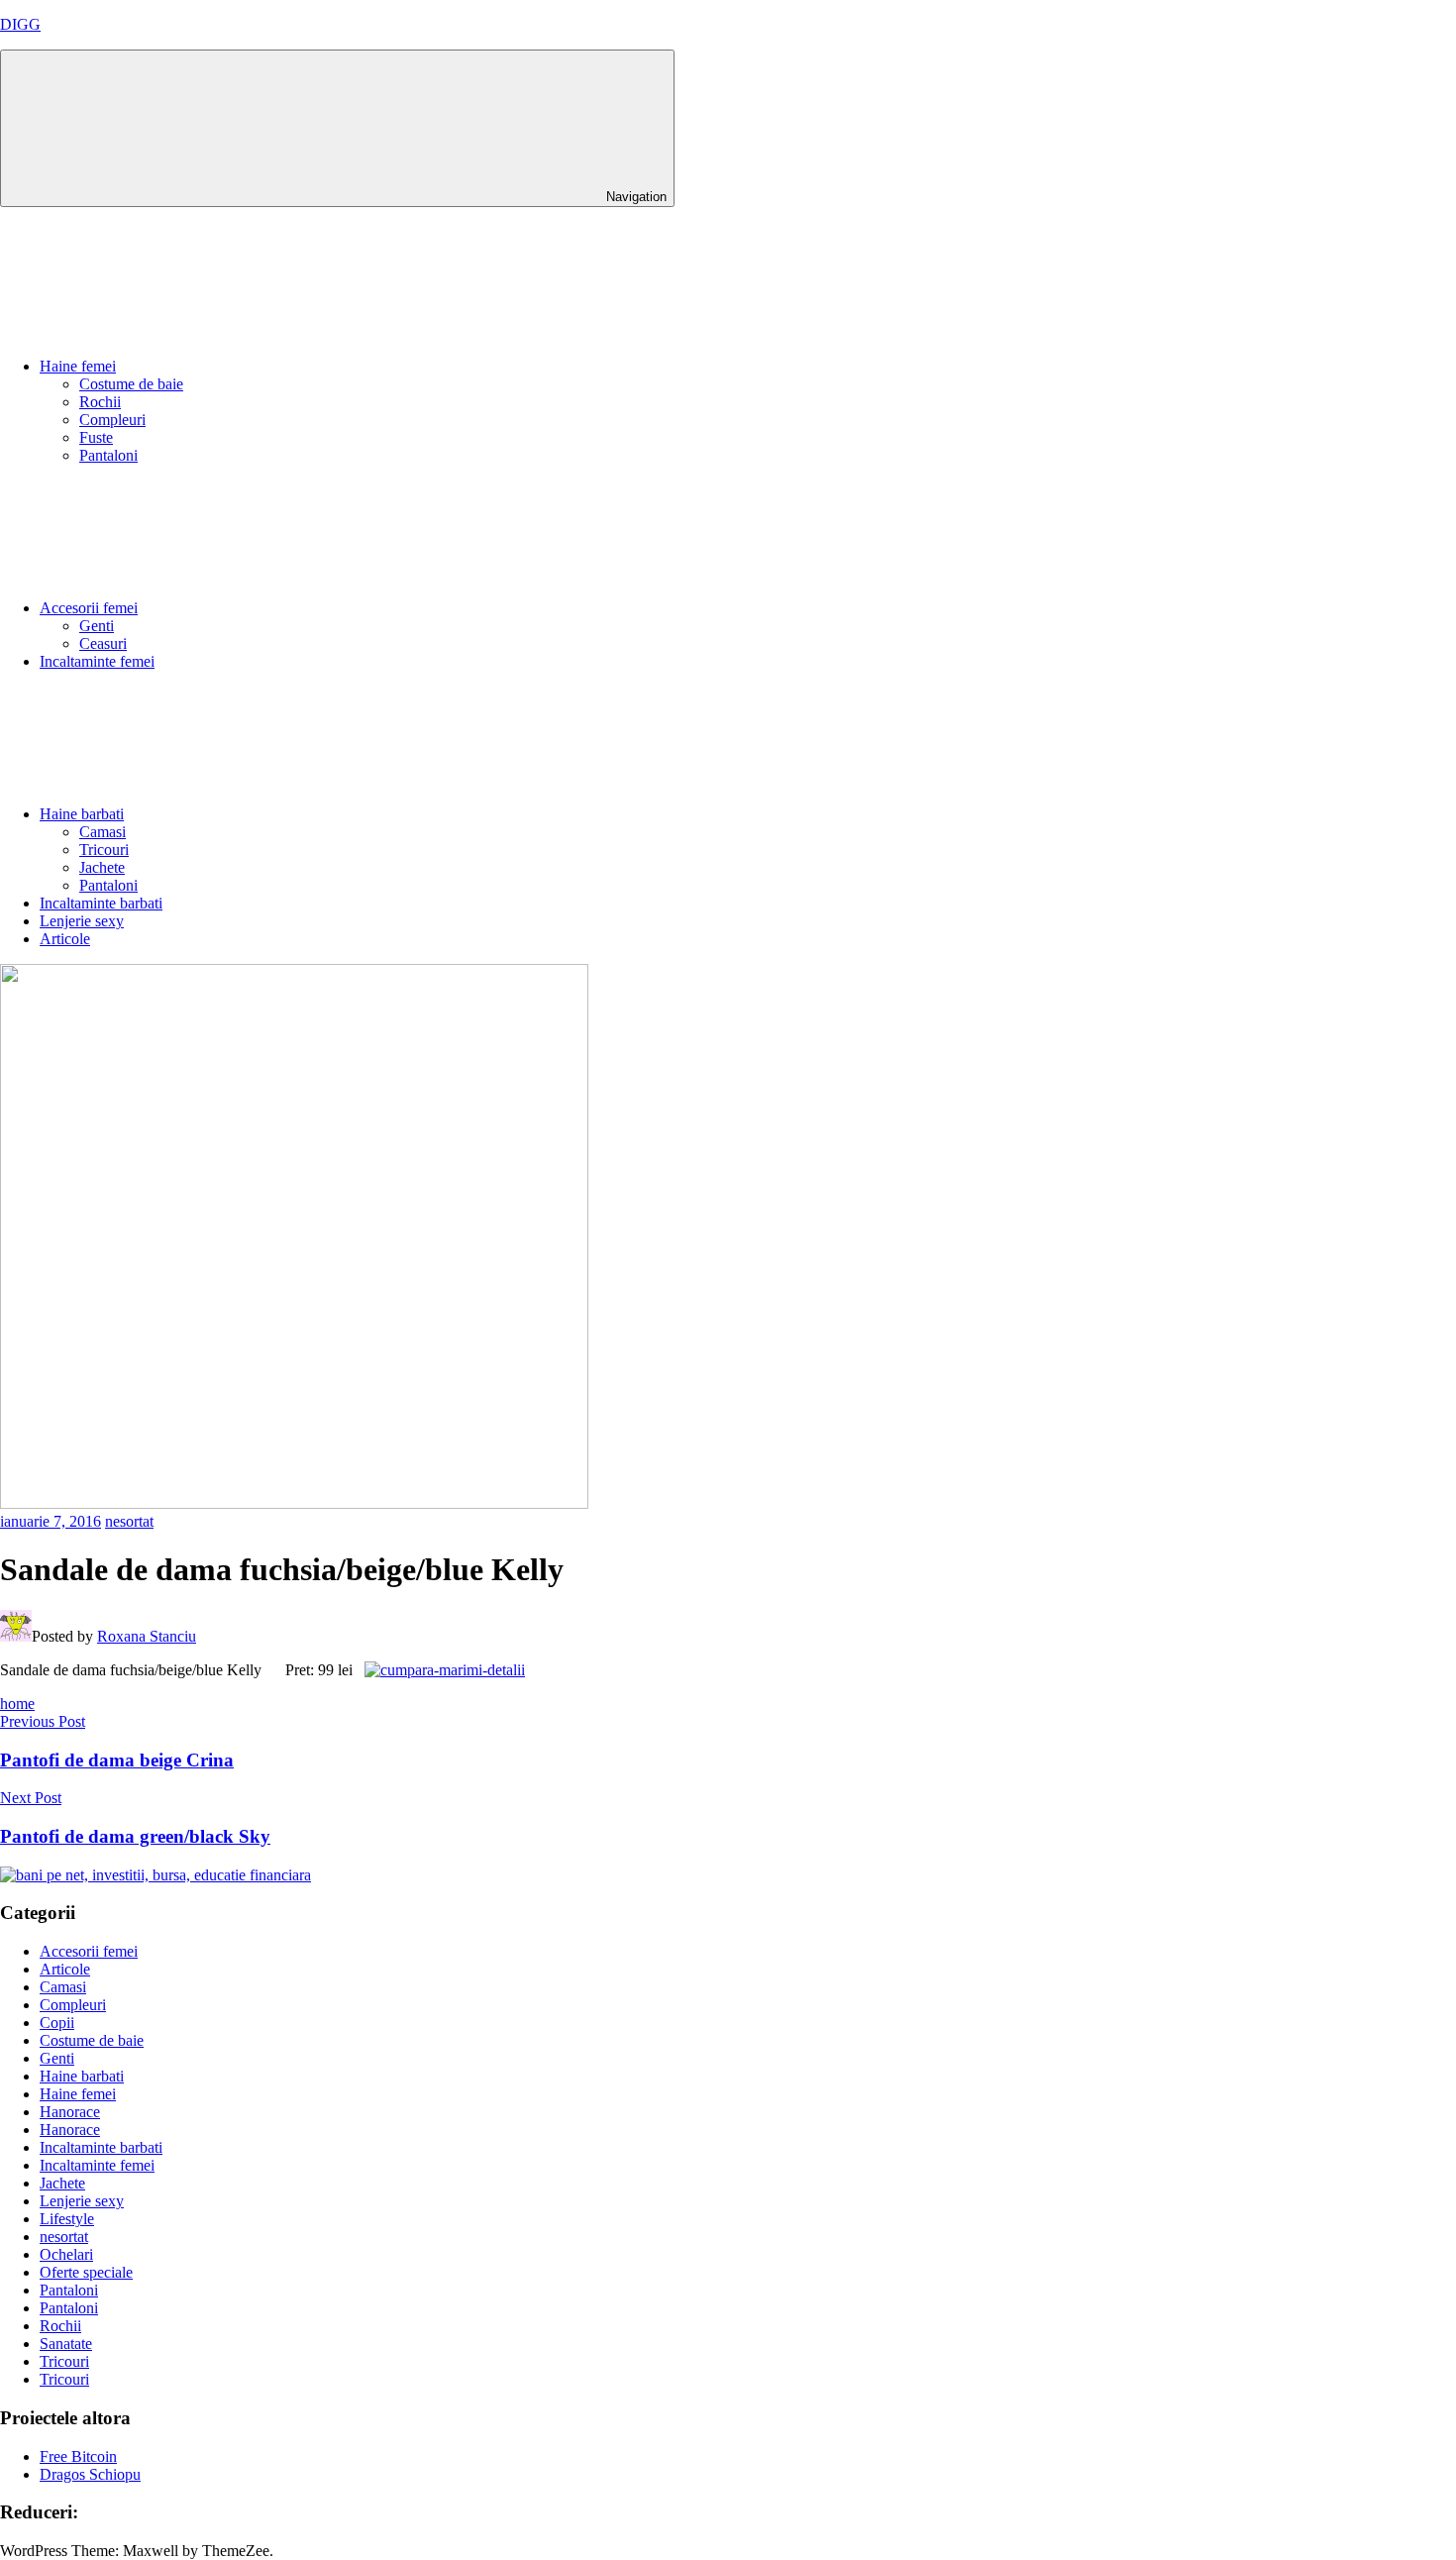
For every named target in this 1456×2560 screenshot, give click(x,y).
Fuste (96, 437)
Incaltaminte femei (97, 661)
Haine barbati (82, 814)
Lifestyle (67, 2219)
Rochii (100, 402)
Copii (57, 2023)
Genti (97, 626)
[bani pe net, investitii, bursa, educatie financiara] (156, 1875)
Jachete (102, 867)
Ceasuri (103, 643)
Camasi (103, 832)
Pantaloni (108, 455)
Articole (65, 939)
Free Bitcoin (78, 2456)
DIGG (20, 24)
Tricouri (104, 850)
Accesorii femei (89, 608)
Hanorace (70, 2112)
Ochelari (66, 2254)
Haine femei (78, 366)
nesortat (129, 1521)
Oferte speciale (86, 2272)
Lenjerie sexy (82, 921)
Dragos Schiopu (90, 2474)
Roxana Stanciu (147, 1636)
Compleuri (112, 420)
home (17, 1704)
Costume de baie (131, 384)
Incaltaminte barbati (101, 903)
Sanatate (66, 2344)
